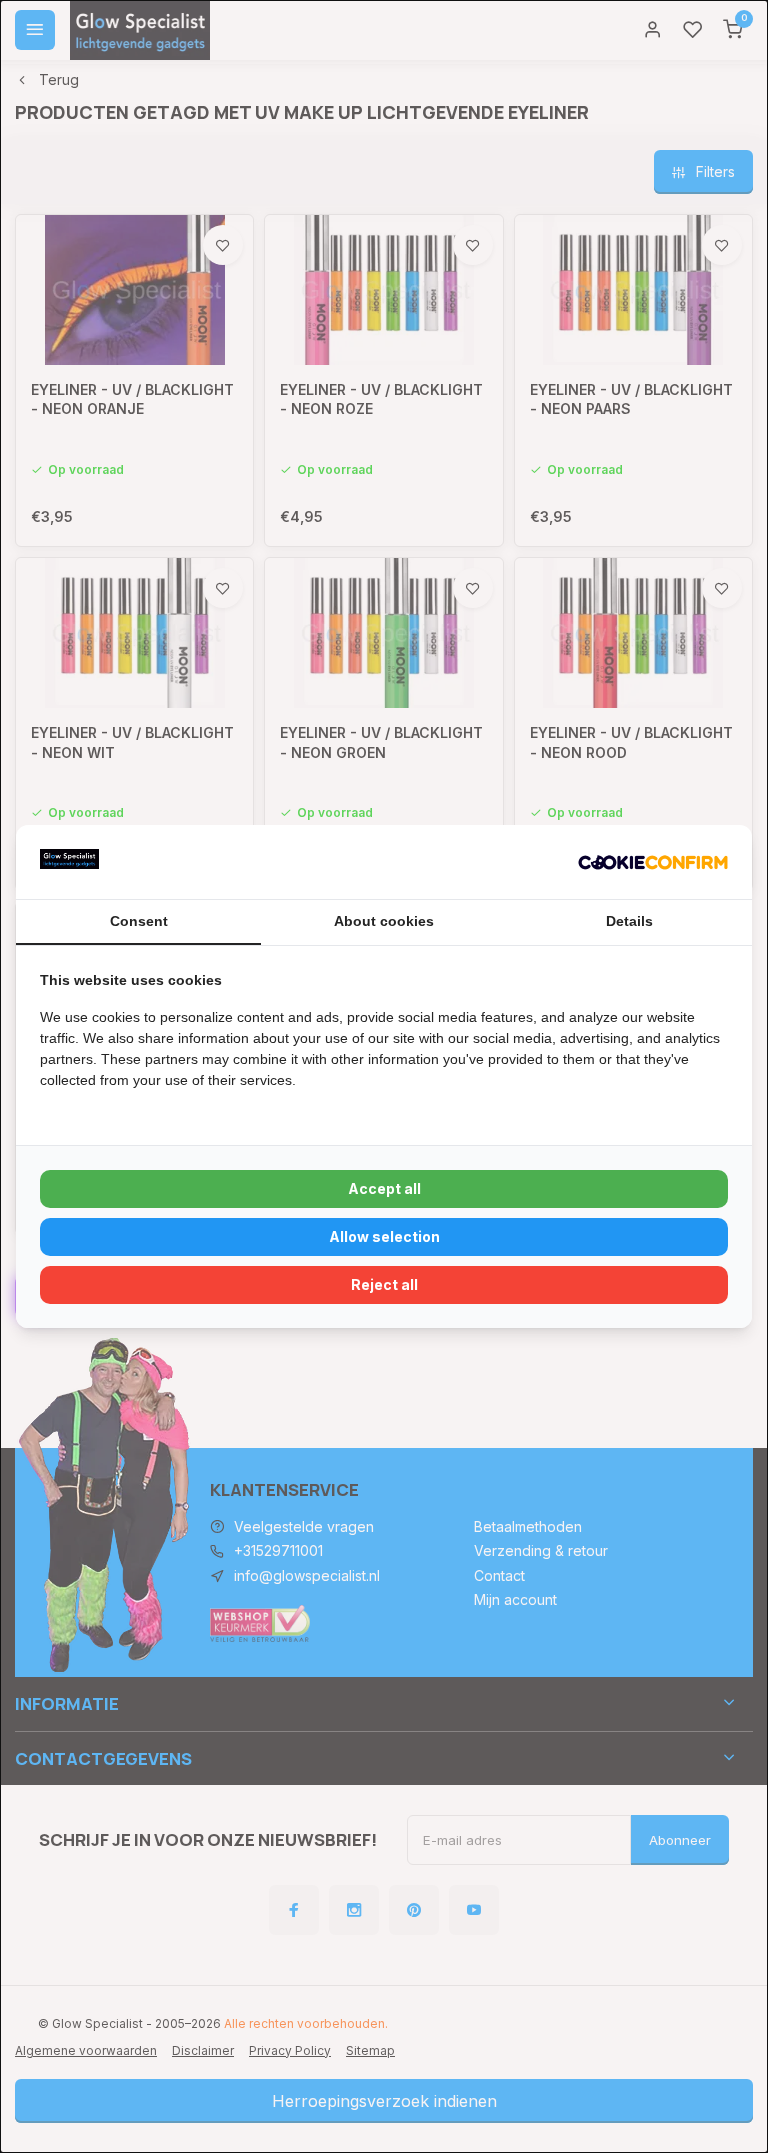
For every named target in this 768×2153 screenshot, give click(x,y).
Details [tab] (629, 921)
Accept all (384, 1188)
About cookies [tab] (384, 921)
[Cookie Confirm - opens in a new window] (653, 862)
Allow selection (384, 1236)
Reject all (384, 1284)
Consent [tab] (139, 921)
